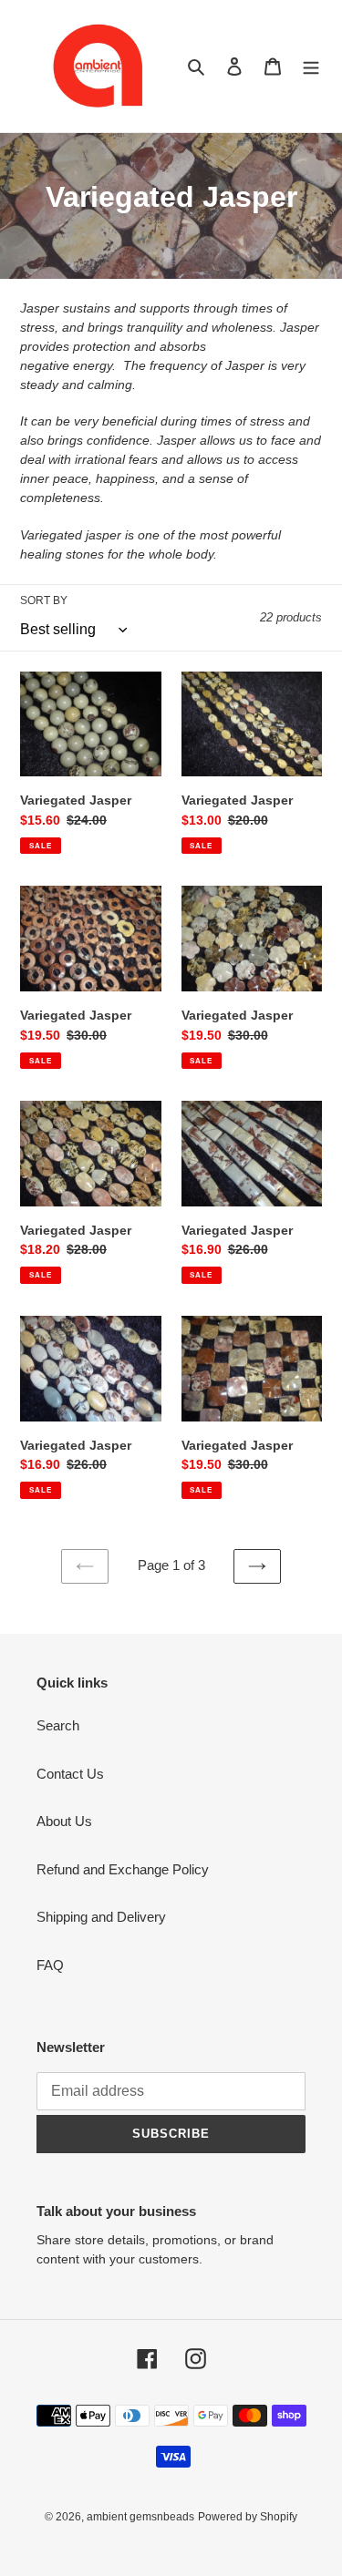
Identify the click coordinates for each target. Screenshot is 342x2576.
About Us (64, 1821)
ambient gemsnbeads (140, 2517)
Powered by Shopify (248, 2517)
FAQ (50, 1965)
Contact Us (70, 1774)
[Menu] (311, 66)
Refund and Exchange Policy (123, 1869)
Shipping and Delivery (101, 1917)
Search (58, 1725)
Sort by (44, 600)
